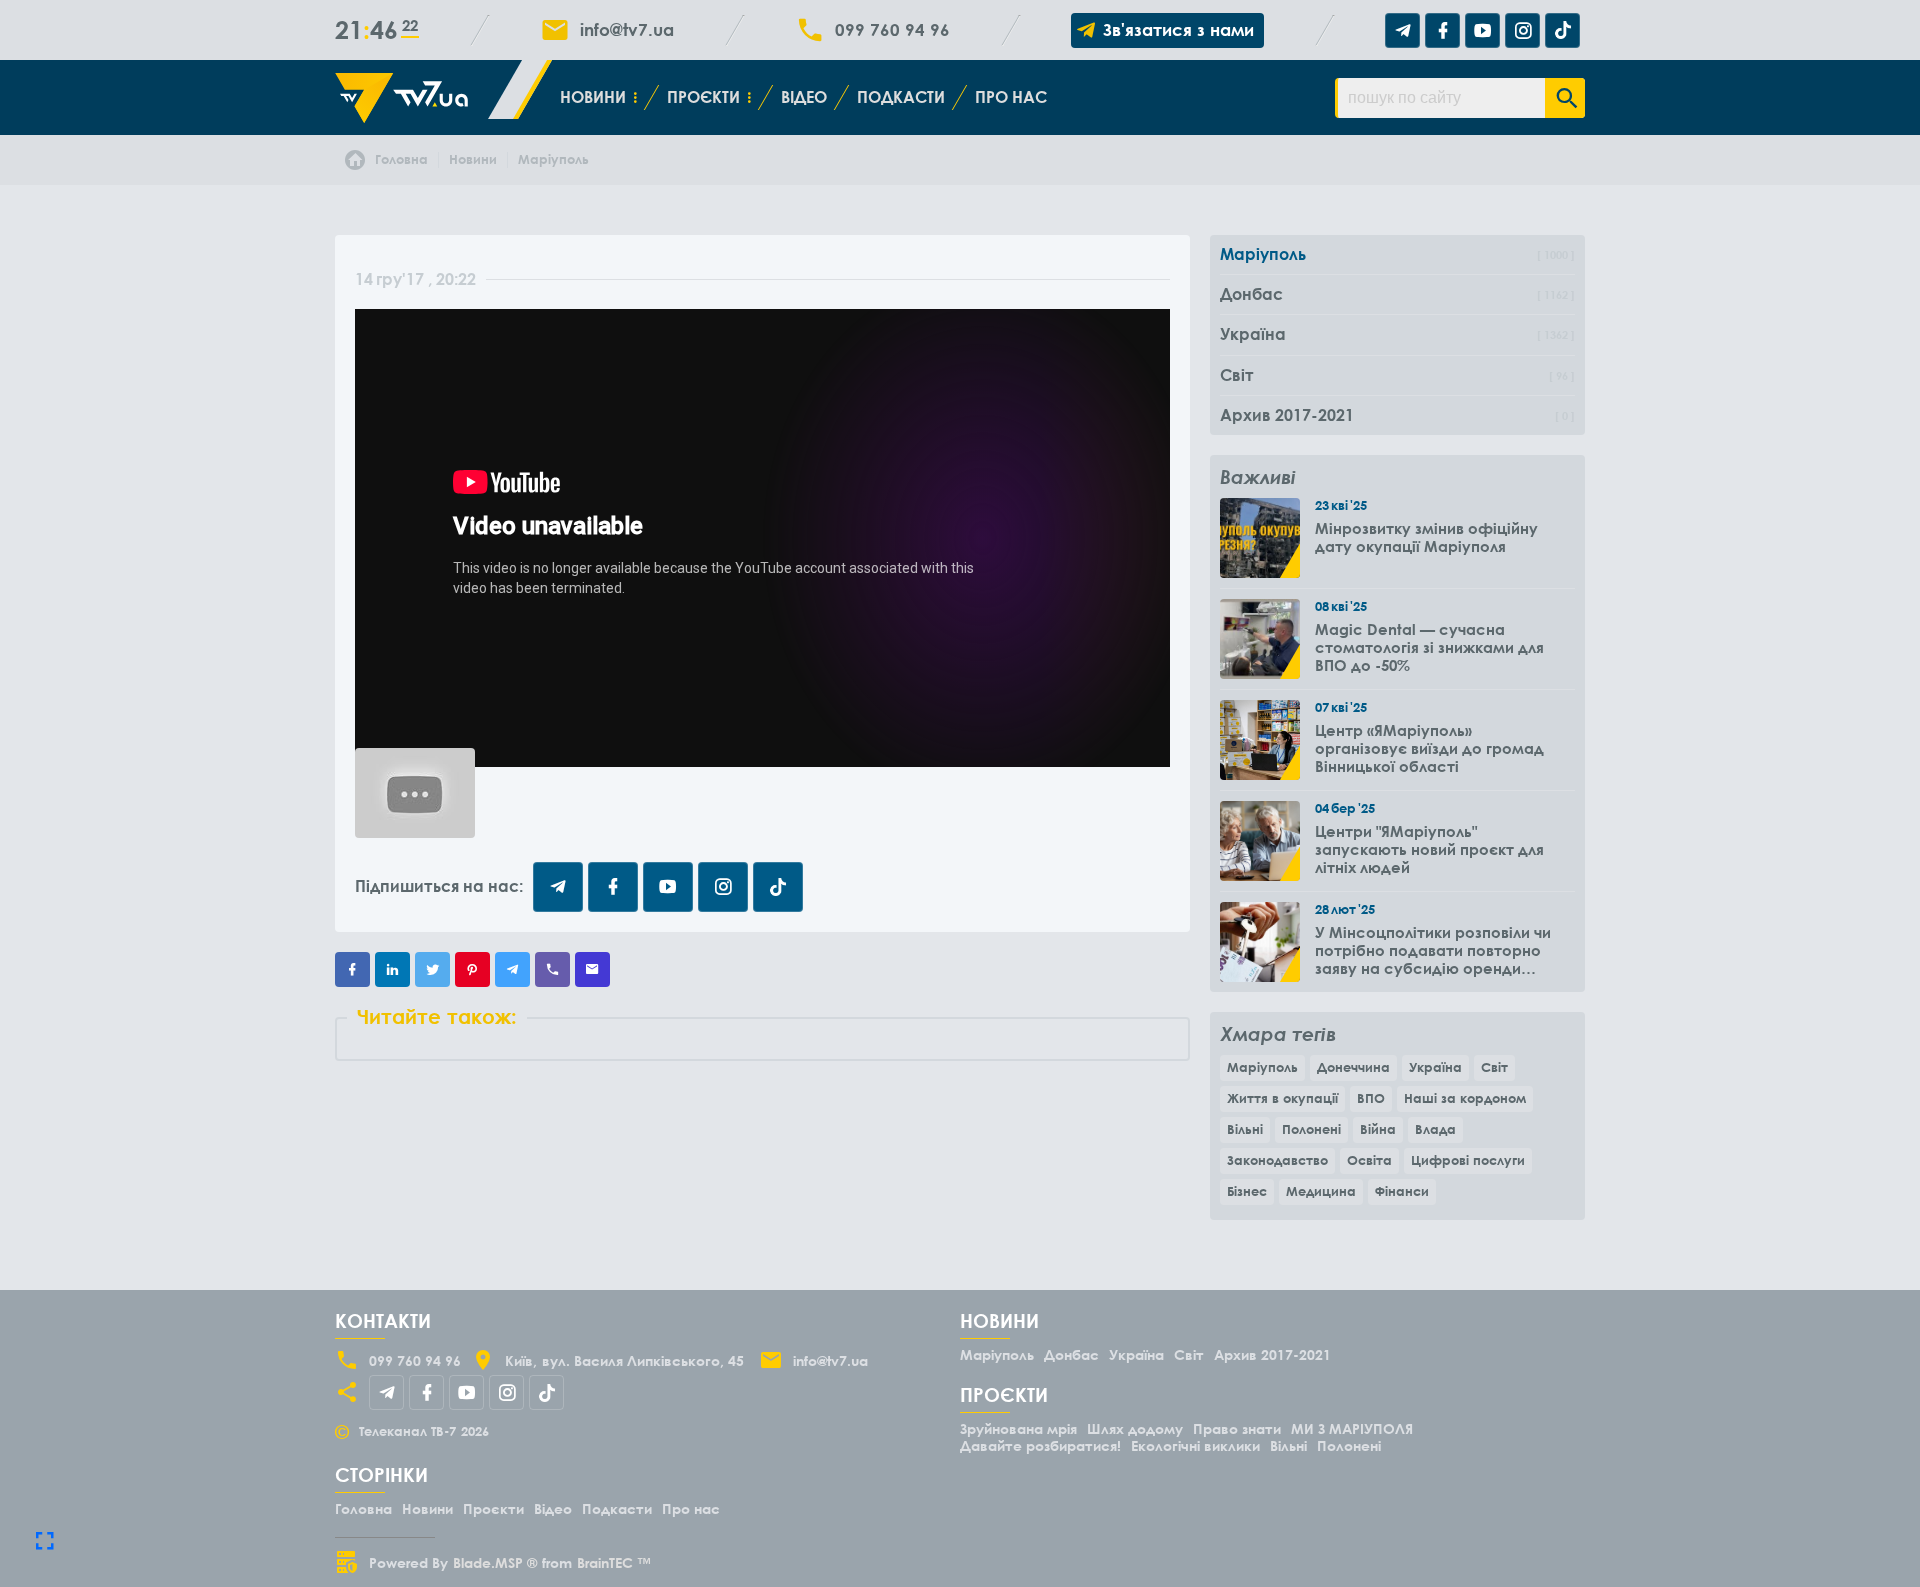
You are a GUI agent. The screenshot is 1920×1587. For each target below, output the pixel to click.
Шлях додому (1135, 1428)
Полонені (1311, 1129)
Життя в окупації (1282, 1098)
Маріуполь (1262, 1067)
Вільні (1245, 1129)
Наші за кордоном (1465, 1098)
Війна (1378, 1129)
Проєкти (703, 97)
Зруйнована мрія (1018, 1428)
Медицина (1321, 1191)
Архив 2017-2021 (1272, 1354)
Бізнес (1247, 1191)
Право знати (1237, 1428)
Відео (804, 97)
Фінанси (1402, 1191)
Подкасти (901, 97)
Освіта (1369, 1160)
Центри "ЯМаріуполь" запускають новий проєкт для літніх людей (1429, 849)
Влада (1435, 1129)
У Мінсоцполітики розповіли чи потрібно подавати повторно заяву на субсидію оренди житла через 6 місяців (1433, 950)
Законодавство (1277, 1160)
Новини (593, 97)
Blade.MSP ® (495, 1562)
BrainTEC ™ (614, 1562)
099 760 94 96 (892, 30)
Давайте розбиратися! (1040, 1445)
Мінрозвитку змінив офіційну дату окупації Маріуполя (1426, 537)
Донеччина (1353, 1067)
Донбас (1071, 1354)
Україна (1435, 1067)
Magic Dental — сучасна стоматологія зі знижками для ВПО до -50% (1429, 647)
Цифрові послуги (1468, 1160)
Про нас (1011, 97)
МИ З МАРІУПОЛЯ (1352, 1428)
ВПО (1371, 1098)
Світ (1494, 1067)
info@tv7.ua (627, 30)
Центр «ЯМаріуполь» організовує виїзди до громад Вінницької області (1429, 748)
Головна (363, 1508)
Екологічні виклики (1195, 1445)
